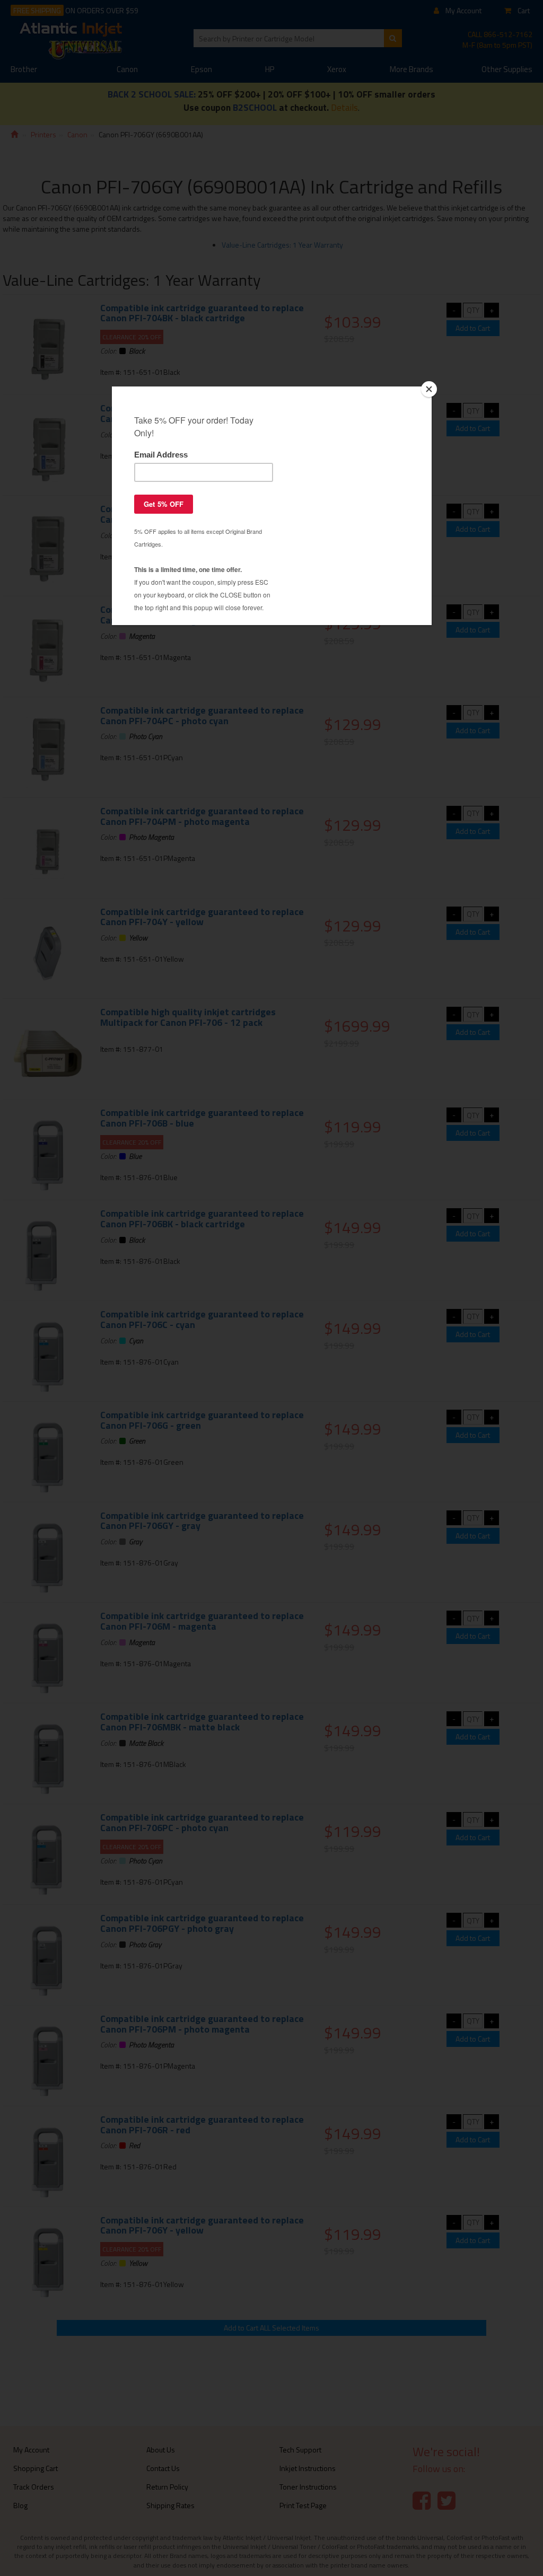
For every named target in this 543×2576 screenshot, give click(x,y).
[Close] (429, 389)
